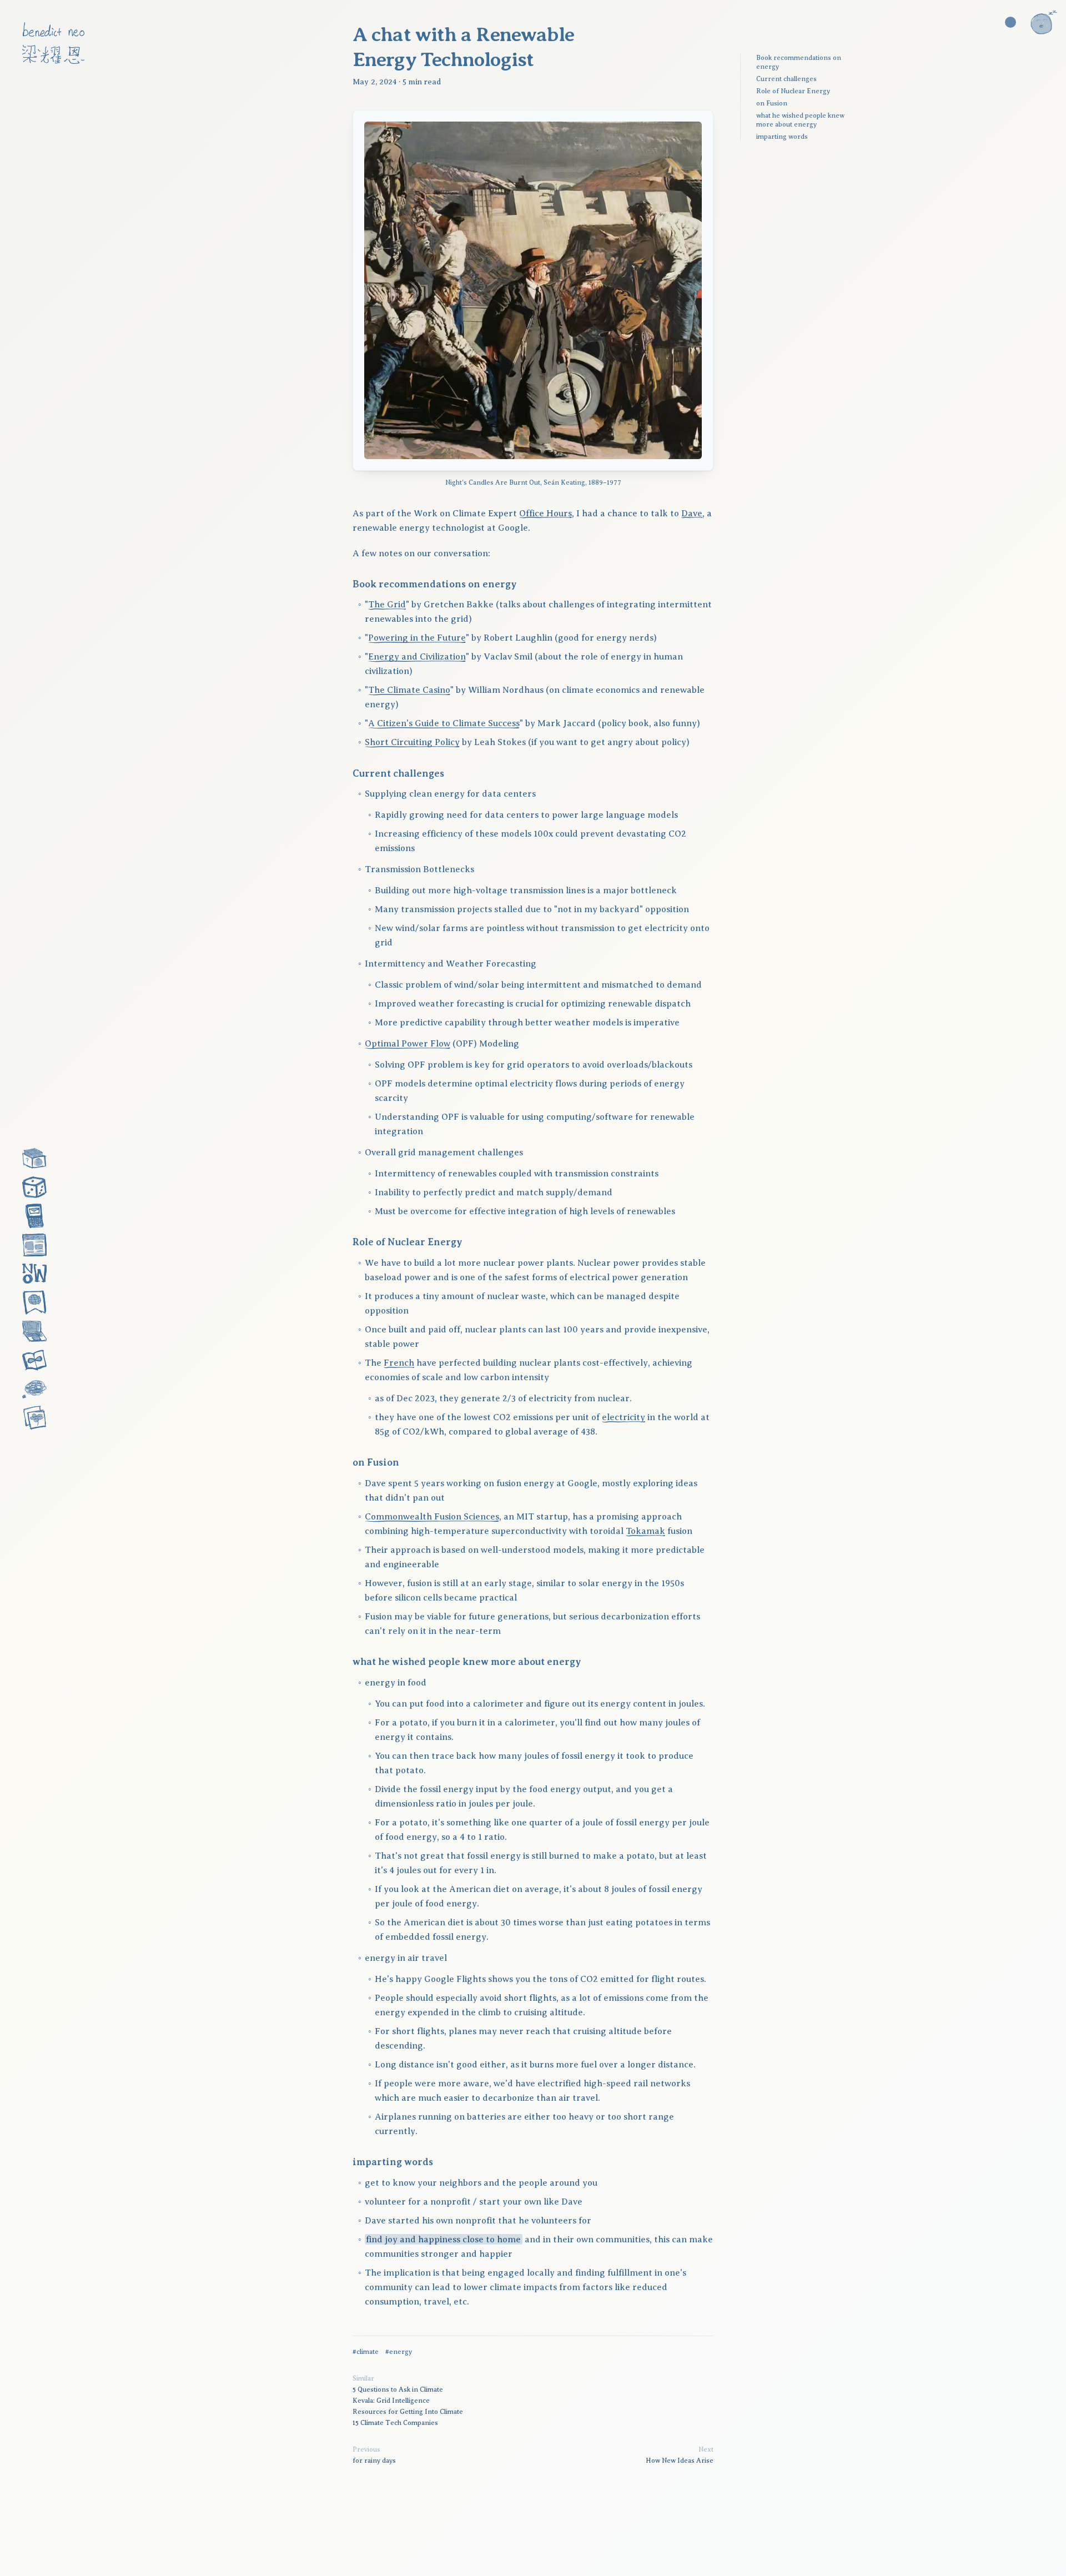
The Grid (387, 605)
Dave (692, 514)
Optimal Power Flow (408, 1044)
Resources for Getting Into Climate (408, 2412)
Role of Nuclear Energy (793, 91)
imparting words (782, 137)
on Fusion (772, 103)
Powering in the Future (417, 638)
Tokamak (645, 1531)
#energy (399, 2352)
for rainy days (374, 2461)
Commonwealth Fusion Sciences (432, 1517)
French (399, 1363)
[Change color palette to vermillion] (1010, 22)
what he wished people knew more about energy (800, 120)
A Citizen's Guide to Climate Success (444, 723)
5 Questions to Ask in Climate (398, 2389)
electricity (623, 1417)
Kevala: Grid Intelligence (391, 2401)
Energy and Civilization (417, 657)
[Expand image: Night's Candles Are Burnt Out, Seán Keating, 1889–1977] (533, 290)
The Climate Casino (409, 690)
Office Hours (545, 514)
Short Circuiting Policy (412, 742)
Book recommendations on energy (799, 62)
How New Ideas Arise (680, 2461)
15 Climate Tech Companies (395, 2423)
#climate (366, 2352)
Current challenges (786, 79)
